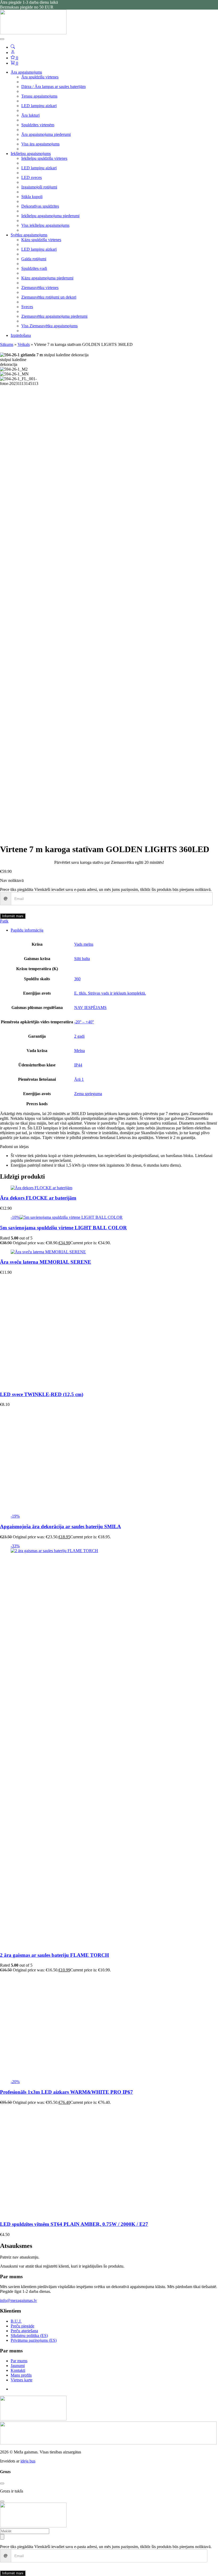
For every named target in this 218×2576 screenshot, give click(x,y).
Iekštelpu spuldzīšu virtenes (44, 158)
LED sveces (32, 177)
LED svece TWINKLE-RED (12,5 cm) (42, 1394)
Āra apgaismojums (26, 72)
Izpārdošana (21, 335)
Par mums (19, 2361)
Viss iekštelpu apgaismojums (45, 225)
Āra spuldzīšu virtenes (40, 77)
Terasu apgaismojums (39, 96)
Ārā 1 (79, 1079)
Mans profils (21, 2375)
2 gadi (79, 1036)
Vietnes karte (22, 2380)
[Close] (2, 2483)
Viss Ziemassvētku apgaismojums (49, 326)
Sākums (7, 344)
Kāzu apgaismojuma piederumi (47, 278)
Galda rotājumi (34, 259)
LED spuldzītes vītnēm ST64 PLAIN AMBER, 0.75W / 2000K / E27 (74, 2224)
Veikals (24, 344)
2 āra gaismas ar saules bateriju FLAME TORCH (54, 1955)
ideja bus (28, 2461)
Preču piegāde (22, 2326)
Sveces (27, 307)
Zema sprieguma (88, 1094)
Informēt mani (13, 916)
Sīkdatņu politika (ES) (29, 2336)
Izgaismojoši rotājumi (39, 187)
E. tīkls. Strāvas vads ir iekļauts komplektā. (110, 993)
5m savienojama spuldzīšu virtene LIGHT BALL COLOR (63, 1228)
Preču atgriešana (24, 2331)
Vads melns (84, 944)
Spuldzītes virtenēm (38, 125)
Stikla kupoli (32, 197)
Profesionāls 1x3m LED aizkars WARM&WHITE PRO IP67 (66, 2092)
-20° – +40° (84, 1022)
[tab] (114, 930)
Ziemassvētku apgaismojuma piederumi (54, 316)
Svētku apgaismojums (29, 235)
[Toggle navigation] (2, 39)
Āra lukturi (30, 115)
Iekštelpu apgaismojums (31, 154)
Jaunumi (18, 2366)
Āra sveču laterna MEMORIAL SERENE (46, 1262)
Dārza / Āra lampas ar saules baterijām (53, 87)
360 (77, 979)
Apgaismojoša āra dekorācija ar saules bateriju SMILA (60, 1526)
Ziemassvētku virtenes (40, 288)
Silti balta (82, 959)
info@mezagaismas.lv (18, 2300)
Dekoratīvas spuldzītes (40, 206)
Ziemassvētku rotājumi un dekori (49, 297)
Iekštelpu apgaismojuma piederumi (50, 216)
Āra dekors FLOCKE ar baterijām (38, 1198)
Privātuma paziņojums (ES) (34, 2340)
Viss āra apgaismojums (40, 144)
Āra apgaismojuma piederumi (46, 134)
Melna (79, 1051)
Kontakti (18, 2370)
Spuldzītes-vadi (34, 268)
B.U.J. (16, 2321)
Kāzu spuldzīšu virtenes (41, 240)
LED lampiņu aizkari (39, 106)
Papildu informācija (27, 930)
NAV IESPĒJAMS (90, 1008)
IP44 (78, 1065)
